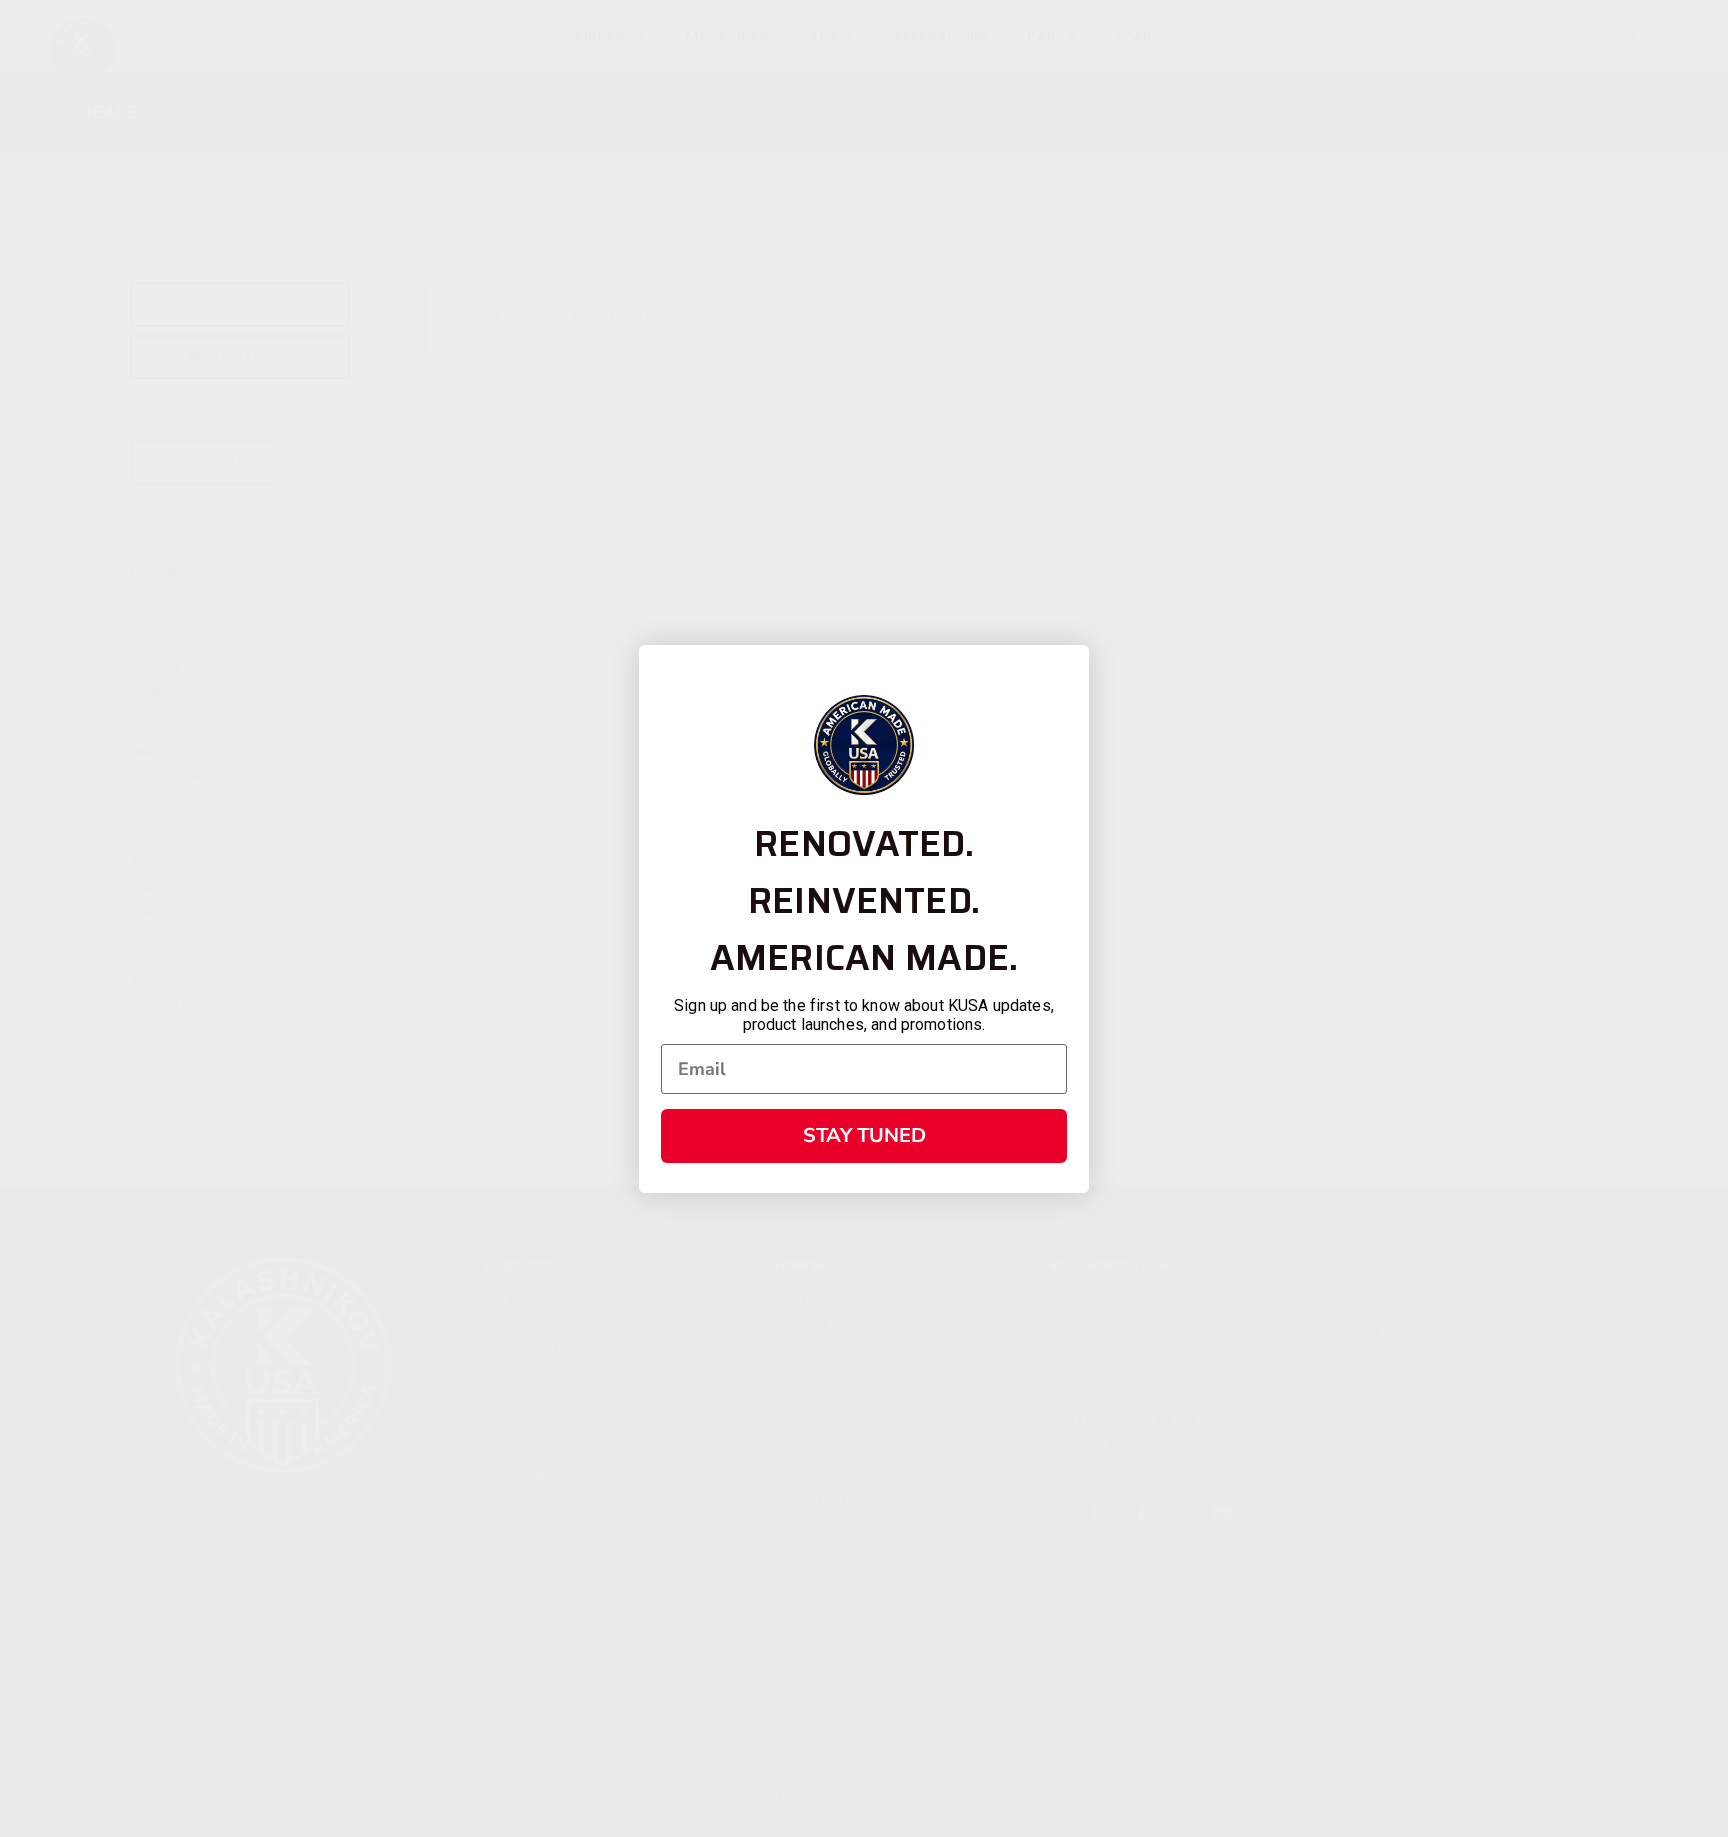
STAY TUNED (864, 1135)
